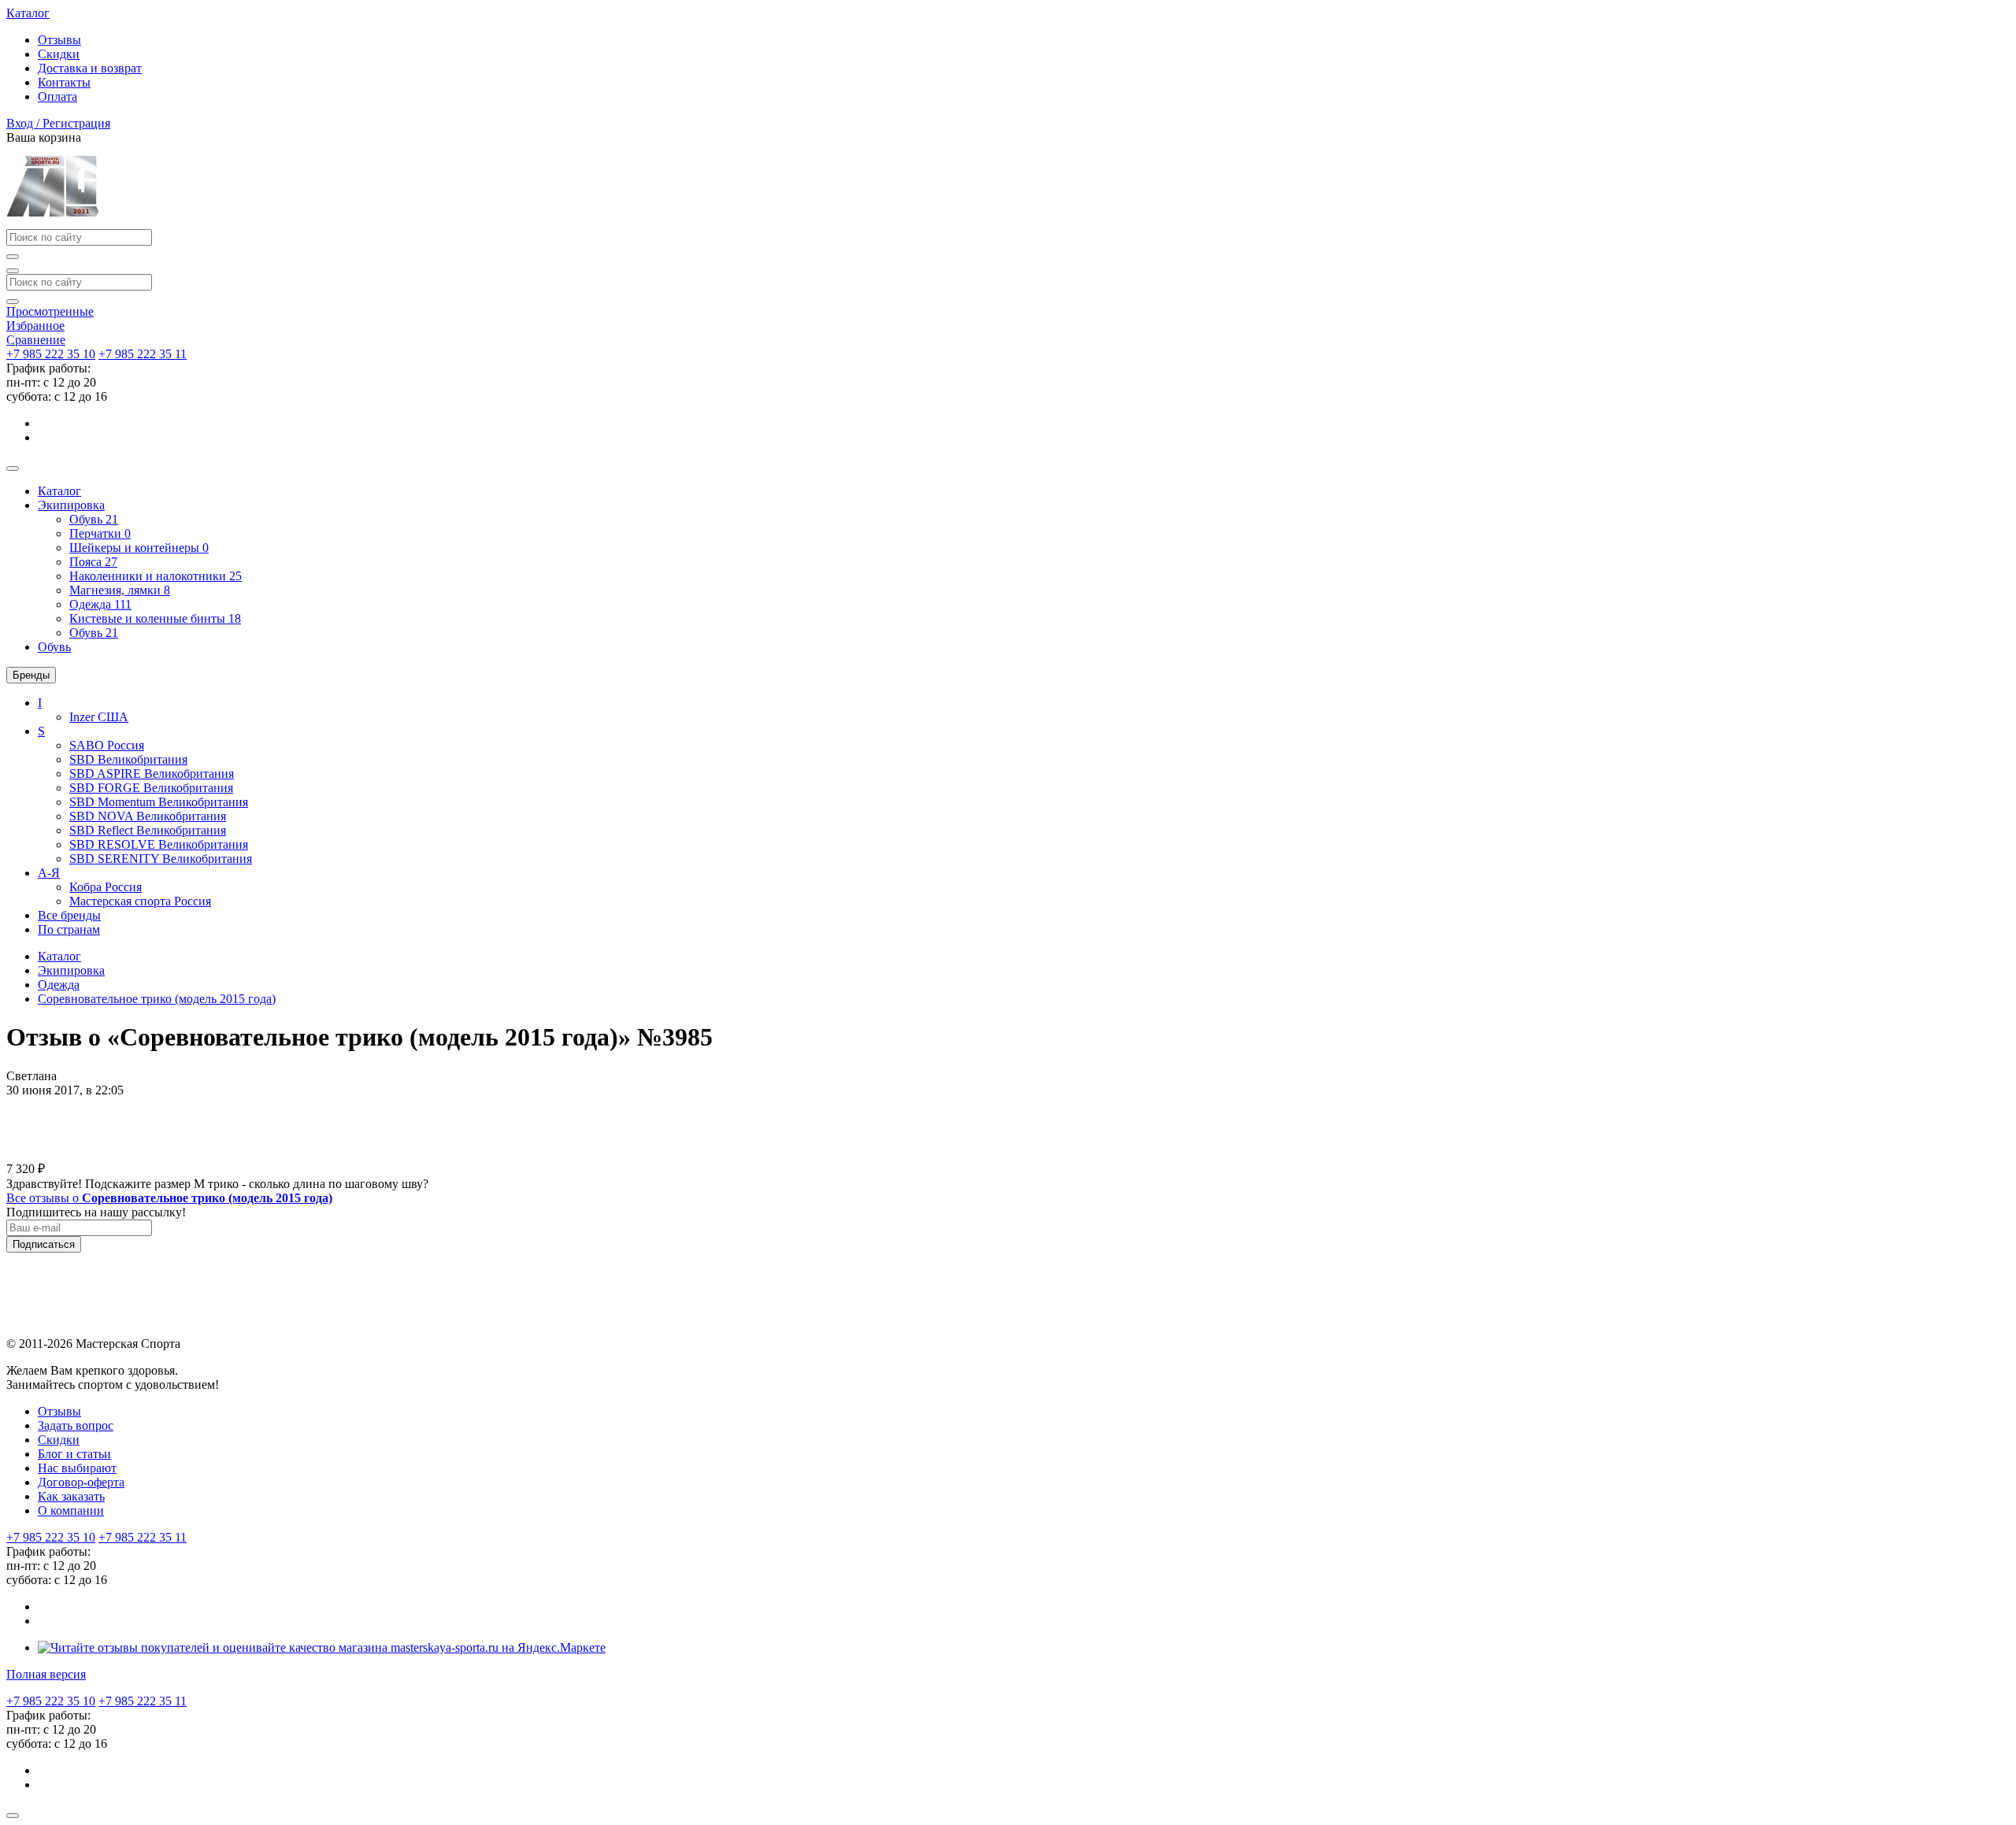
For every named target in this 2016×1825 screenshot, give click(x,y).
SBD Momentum (159, 802)
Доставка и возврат (90, 68)
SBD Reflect (148, 830)
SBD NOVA (148, 816)
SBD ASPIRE (152, 774)
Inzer (99, 717)
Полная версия (46, 1674)
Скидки (59, 54)
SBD (128, 759)
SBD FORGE (151, 788)
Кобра (106, 887)
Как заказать (71, 1496)
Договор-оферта (81, 1482)
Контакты (64, 82)
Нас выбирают (77, 1468)
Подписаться (44, 1244)
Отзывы (59, 40)
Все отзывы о (169, 1198)
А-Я (49, 873)
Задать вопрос (76, 1425)
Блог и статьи (74, 1454)
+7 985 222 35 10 (51, 354)
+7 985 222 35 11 (143, 354)
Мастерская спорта (140, 901)
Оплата (57, 96)
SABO (107, 745)
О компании (71, 1510)
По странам (69, 929)
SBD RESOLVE (159, 844)
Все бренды (69, 915)
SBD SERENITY (161, 859)
